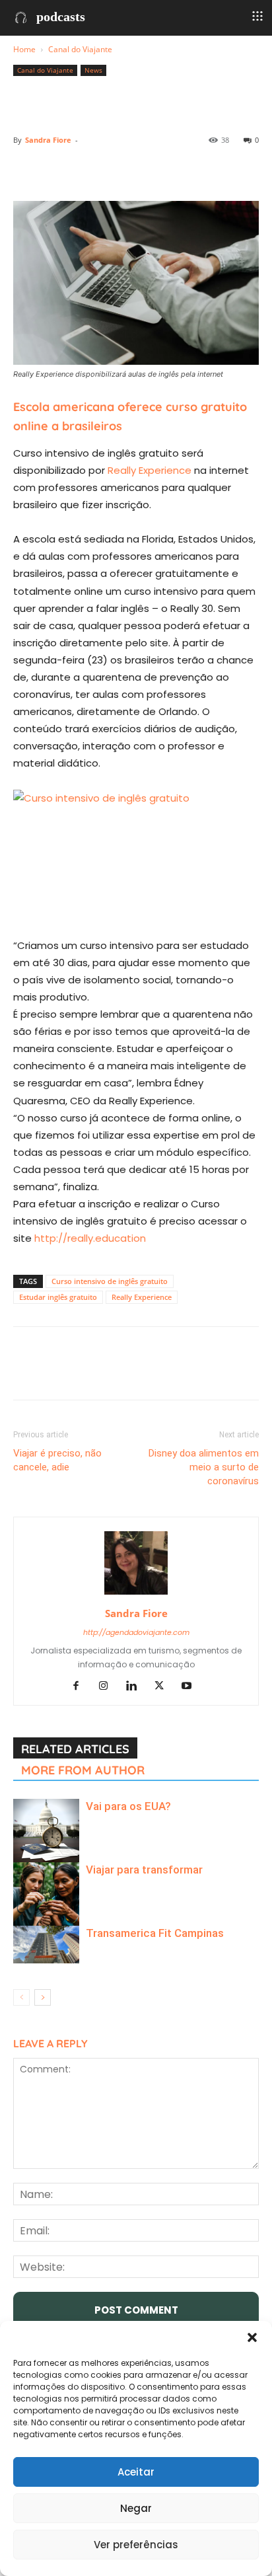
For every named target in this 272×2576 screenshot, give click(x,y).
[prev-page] (21, 1997)
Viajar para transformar (144, 1870)
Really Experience (150, 470)
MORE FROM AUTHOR (83, 1770)
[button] (252, 2337)
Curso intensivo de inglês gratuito (110, 1281)
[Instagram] (109, 1686)
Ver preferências (136, 2545)
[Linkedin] (148, 170)
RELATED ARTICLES (75, 1749)
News (93, 70)
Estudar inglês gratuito (58, 1297)
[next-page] (43, 1997)
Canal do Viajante (80, 49)
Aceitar (136, 2472)
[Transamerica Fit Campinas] (46, 1944)
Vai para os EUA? (128, 1806)
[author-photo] (136, 1595)
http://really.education (90, 1238)
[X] (57, 170)
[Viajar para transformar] (46, 1895)
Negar (136, 2508)
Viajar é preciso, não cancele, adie (57, 1460)
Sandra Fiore (48, 140)
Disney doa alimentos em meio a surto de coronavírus (204, 1467)
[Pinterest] (87, 170)
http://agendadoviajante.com (136, 1632)
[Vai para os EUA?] (46, 1832)
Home (24, 49)
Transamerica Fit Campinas (155, 1933)
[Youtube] (192, 1686)
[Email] (178, 170)
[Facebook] (26, 170)
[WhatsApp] (118, 170)
